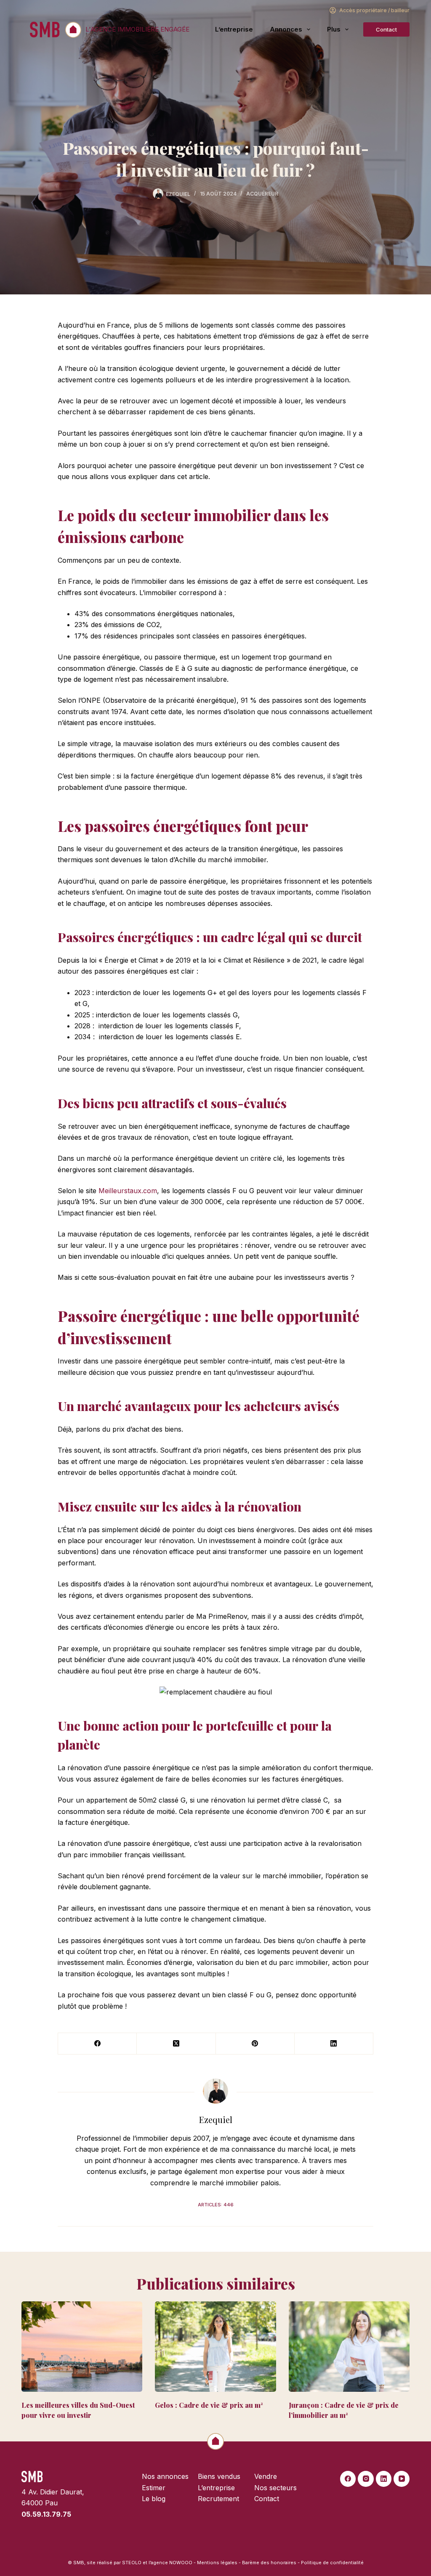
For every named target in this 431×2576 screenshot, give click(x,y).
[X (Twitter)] (176, 2044)
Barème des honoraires (269, 2563)
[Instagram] (366, 2479)
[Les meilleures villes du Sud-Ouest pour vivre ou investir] (82, 2347)
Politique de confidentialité (332, 2563)
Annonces (286, 29)
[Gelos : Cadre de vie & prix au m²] (215, 2347)
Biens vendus (219, 2476)
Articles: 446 (216, 2205)
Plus (334, 29)
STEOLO (132, 2563)
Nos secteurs (275, 2488)
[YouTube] (402, 2479)
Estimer (154, 2488)
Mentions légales (217, 2563)
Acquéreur (262, 194)
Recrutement (218, 2499)
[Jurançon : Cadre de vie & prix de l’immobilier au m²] (349, 2347)
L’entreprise (234, 29)
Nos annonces (165, 2476)
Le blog (154, 2499)
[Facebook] (97, 2044)
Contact (386, 29)
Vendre (266, 2476)
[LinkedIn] (334, 2044)
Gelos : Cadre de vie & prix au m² (209, 2405)
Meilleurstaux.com (128, 1191)
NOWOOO (181, 2563)
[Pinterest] (255, 2044)
